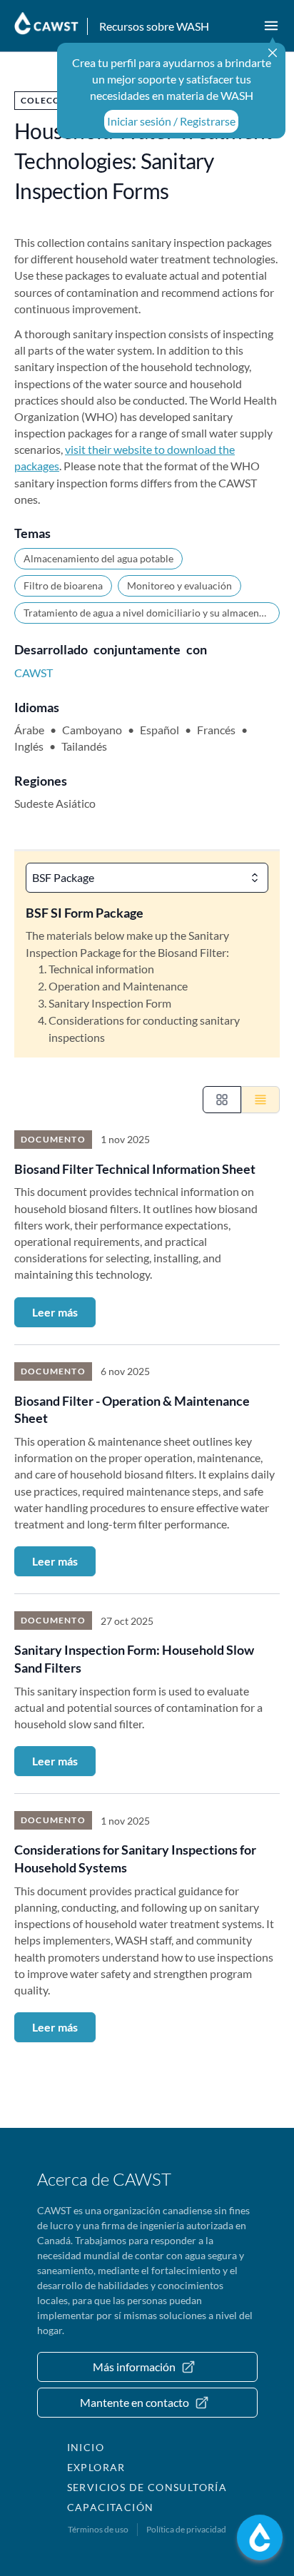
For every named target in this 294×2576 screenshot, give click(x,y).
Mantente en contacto (135, 2402)
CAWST (34, 673)
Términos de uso (98, 2529)
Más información (134, 2367)
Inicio (86, 2447)
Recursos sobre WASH (154, 26)
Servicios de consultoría (147, 2487)
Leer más (55, 1312)
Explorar (96, 2467)
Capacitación (111, 2507)
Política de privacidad (186, 2529)
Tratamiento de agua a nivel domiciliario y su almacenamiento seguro (152, 613)
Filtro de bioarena (63, 585)
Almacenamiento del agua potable (98, 558)
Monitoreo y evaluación (179, 585)
